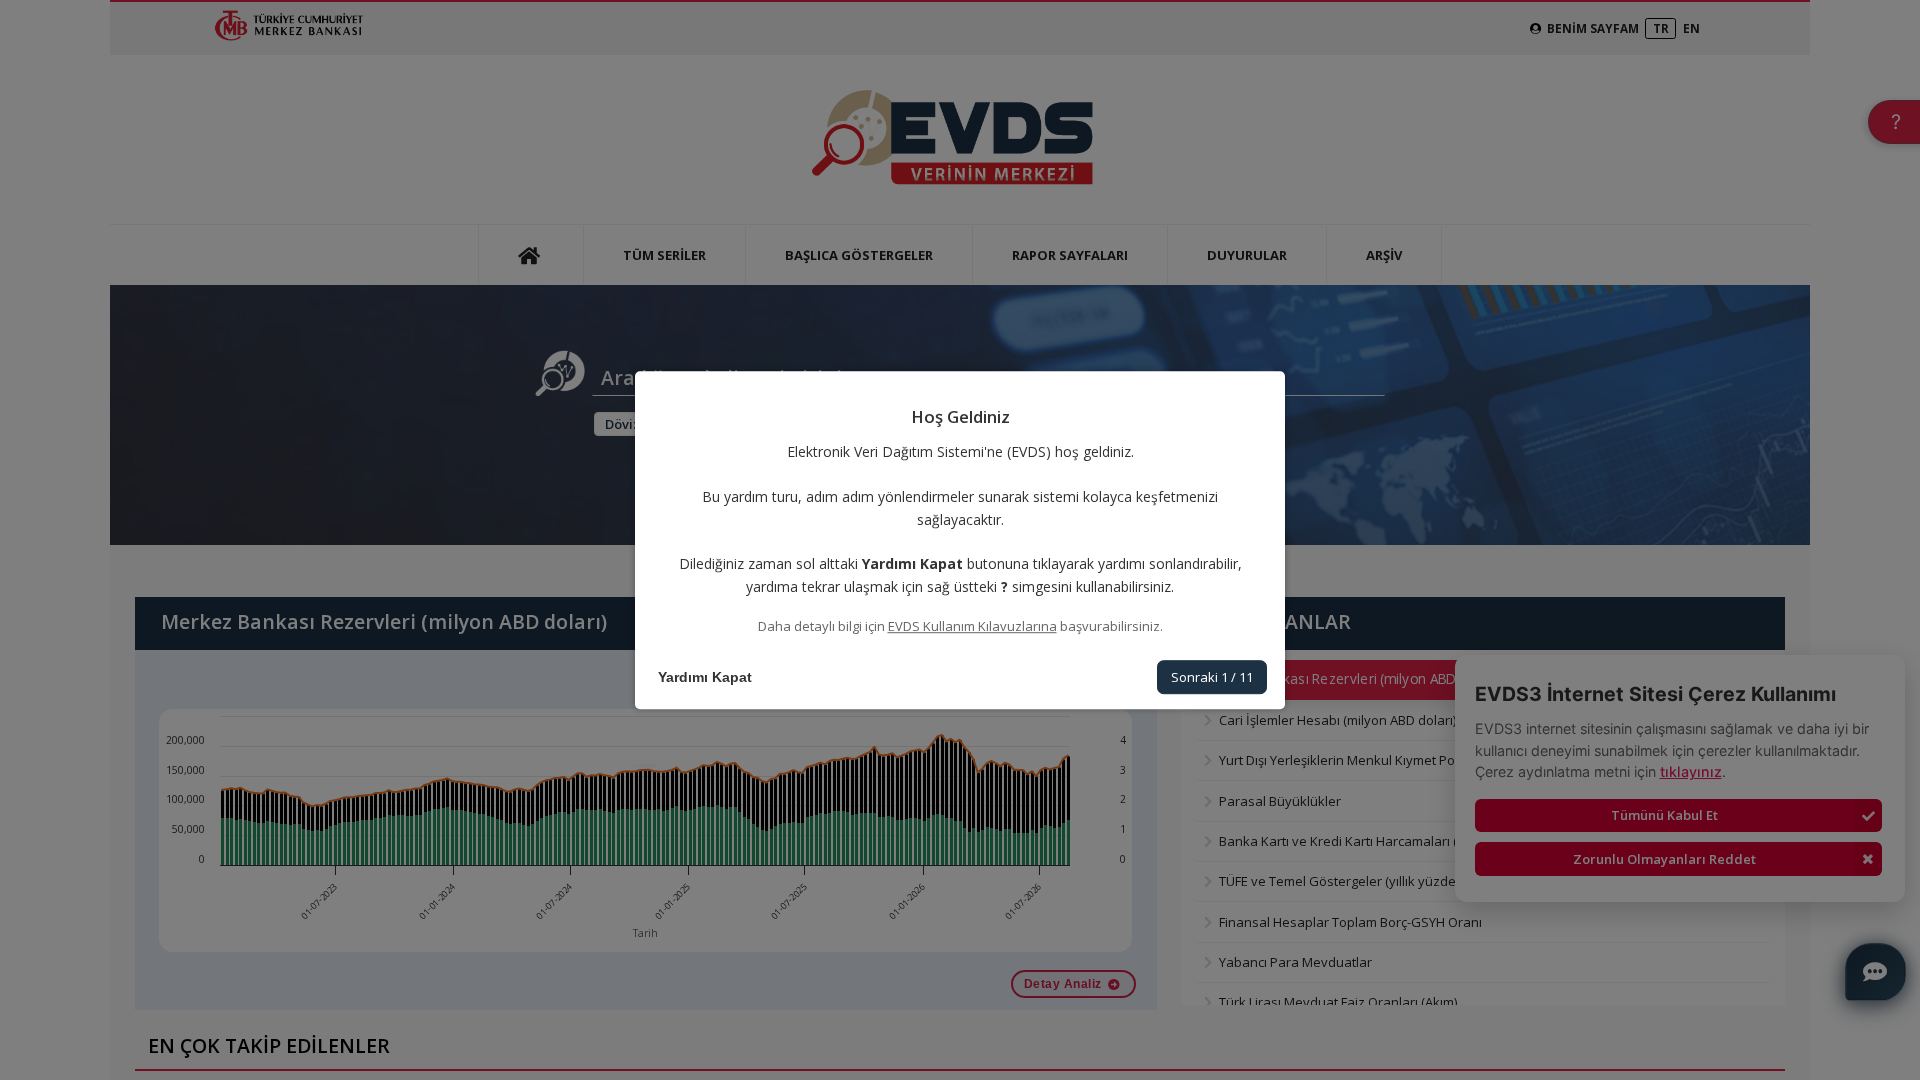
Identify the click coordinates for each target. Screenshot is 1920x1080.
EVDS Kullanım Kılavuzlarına (972, 626)
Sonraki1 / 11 (1212, 677)
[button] (705, 677)
